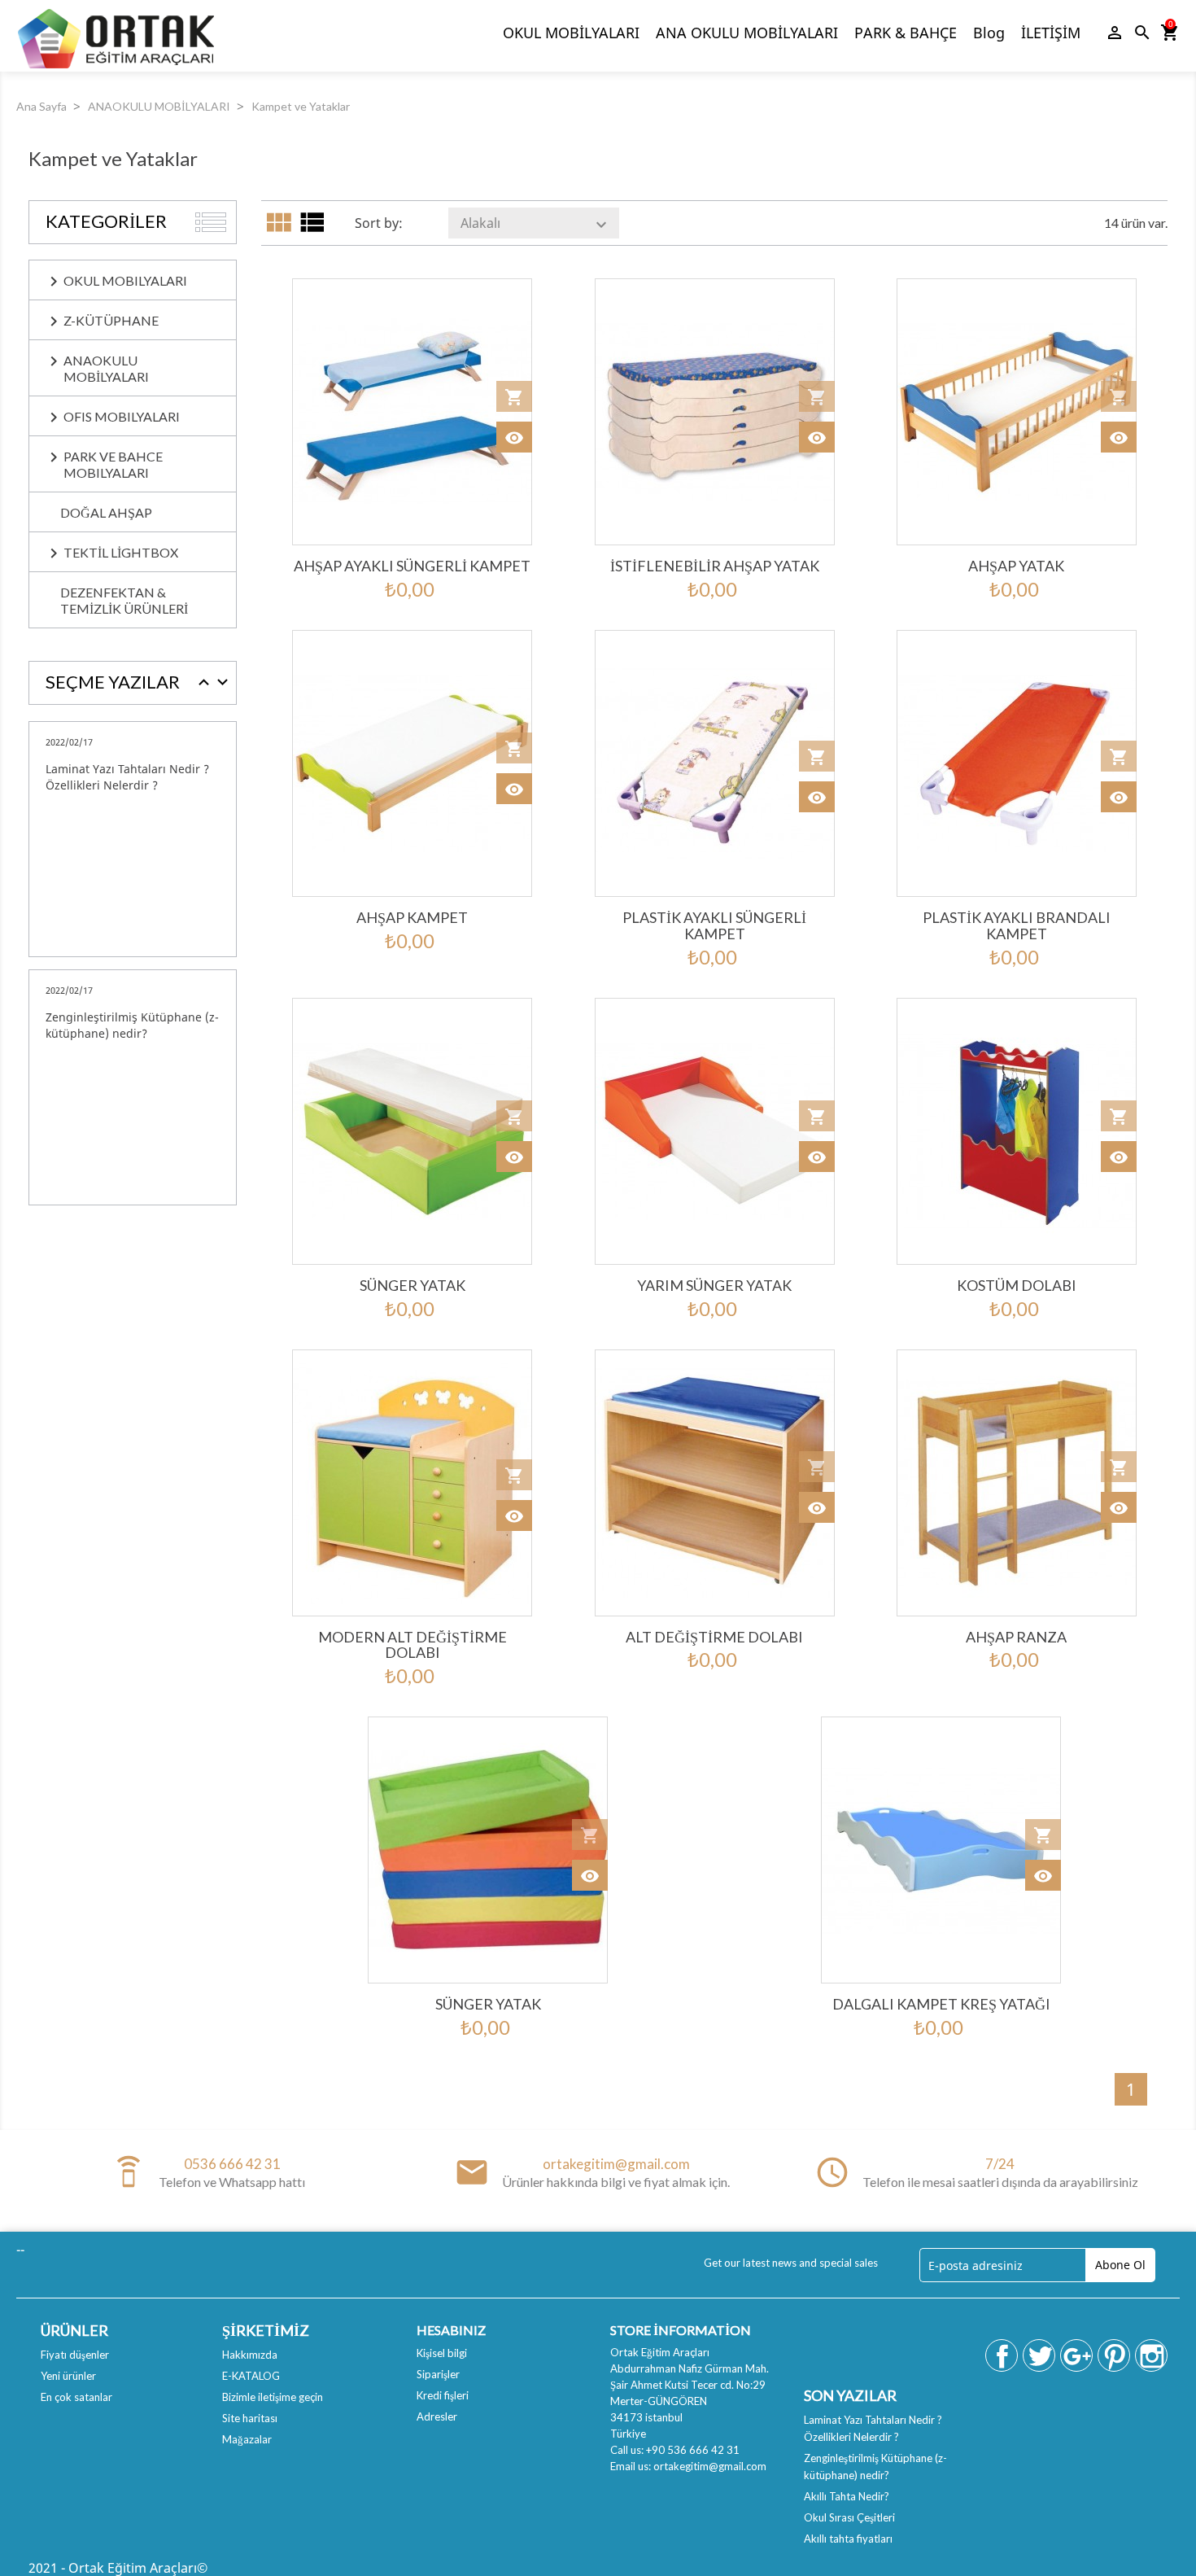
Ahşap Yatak (1016, 566)
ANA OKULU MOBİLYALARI (747, 33)
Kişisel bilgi (442, 2353)
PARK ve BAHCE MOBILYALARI (113, 464)
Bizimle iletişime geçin (273, 2397)
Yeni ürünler (68, 2376)
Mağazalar (247, 2439)
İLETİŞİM (1051, 33)
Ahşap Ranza (1016, 1637)
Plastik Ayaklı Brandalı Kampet (1017, 925)
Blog (989, 33)
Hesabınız (451, 2330)
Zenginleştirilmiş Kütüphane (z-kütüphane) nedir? (132, 1025)
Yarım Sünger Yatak (714, 1285)
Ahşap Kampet (412, 917)
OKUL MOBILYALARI (125, 280)
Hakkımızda (250, 2355)
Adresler (437, 2416)
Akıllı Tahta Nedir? (847, 2496)
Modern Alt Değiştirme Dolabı (412, 1645)
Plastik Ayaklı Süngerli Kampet (714, 925)
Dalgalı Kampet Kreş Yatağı (941, 2004)
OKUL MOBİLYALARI (571, 33)
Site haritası (250, 2418)
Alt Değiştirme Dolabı (714, 1637)
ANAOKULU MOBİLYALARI (106, 368)
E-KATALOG (251, 2376)
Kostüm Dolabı (1017, 1285)
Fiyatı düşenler (75, 2355)
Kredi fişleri (443, 2395)
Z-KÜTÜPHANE (111, 320)
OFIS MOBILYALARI (122, 416)
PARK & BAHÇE (906, 33)
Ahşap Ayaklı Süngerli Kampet (412, 566)
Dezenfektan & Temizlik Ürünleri (124, 600)
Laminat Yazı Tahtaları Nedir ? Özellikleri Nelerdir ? (127, 777)
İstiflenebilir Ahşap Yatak (715, 566)
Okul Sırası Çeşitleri (849, 2517)
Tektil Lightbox (121, 552)
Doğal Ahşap (106, 512)
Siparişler (438, 2374)
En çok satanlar (76, 2397)
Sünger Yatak (412, 1285)
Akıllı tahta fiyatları (848, 2539)
